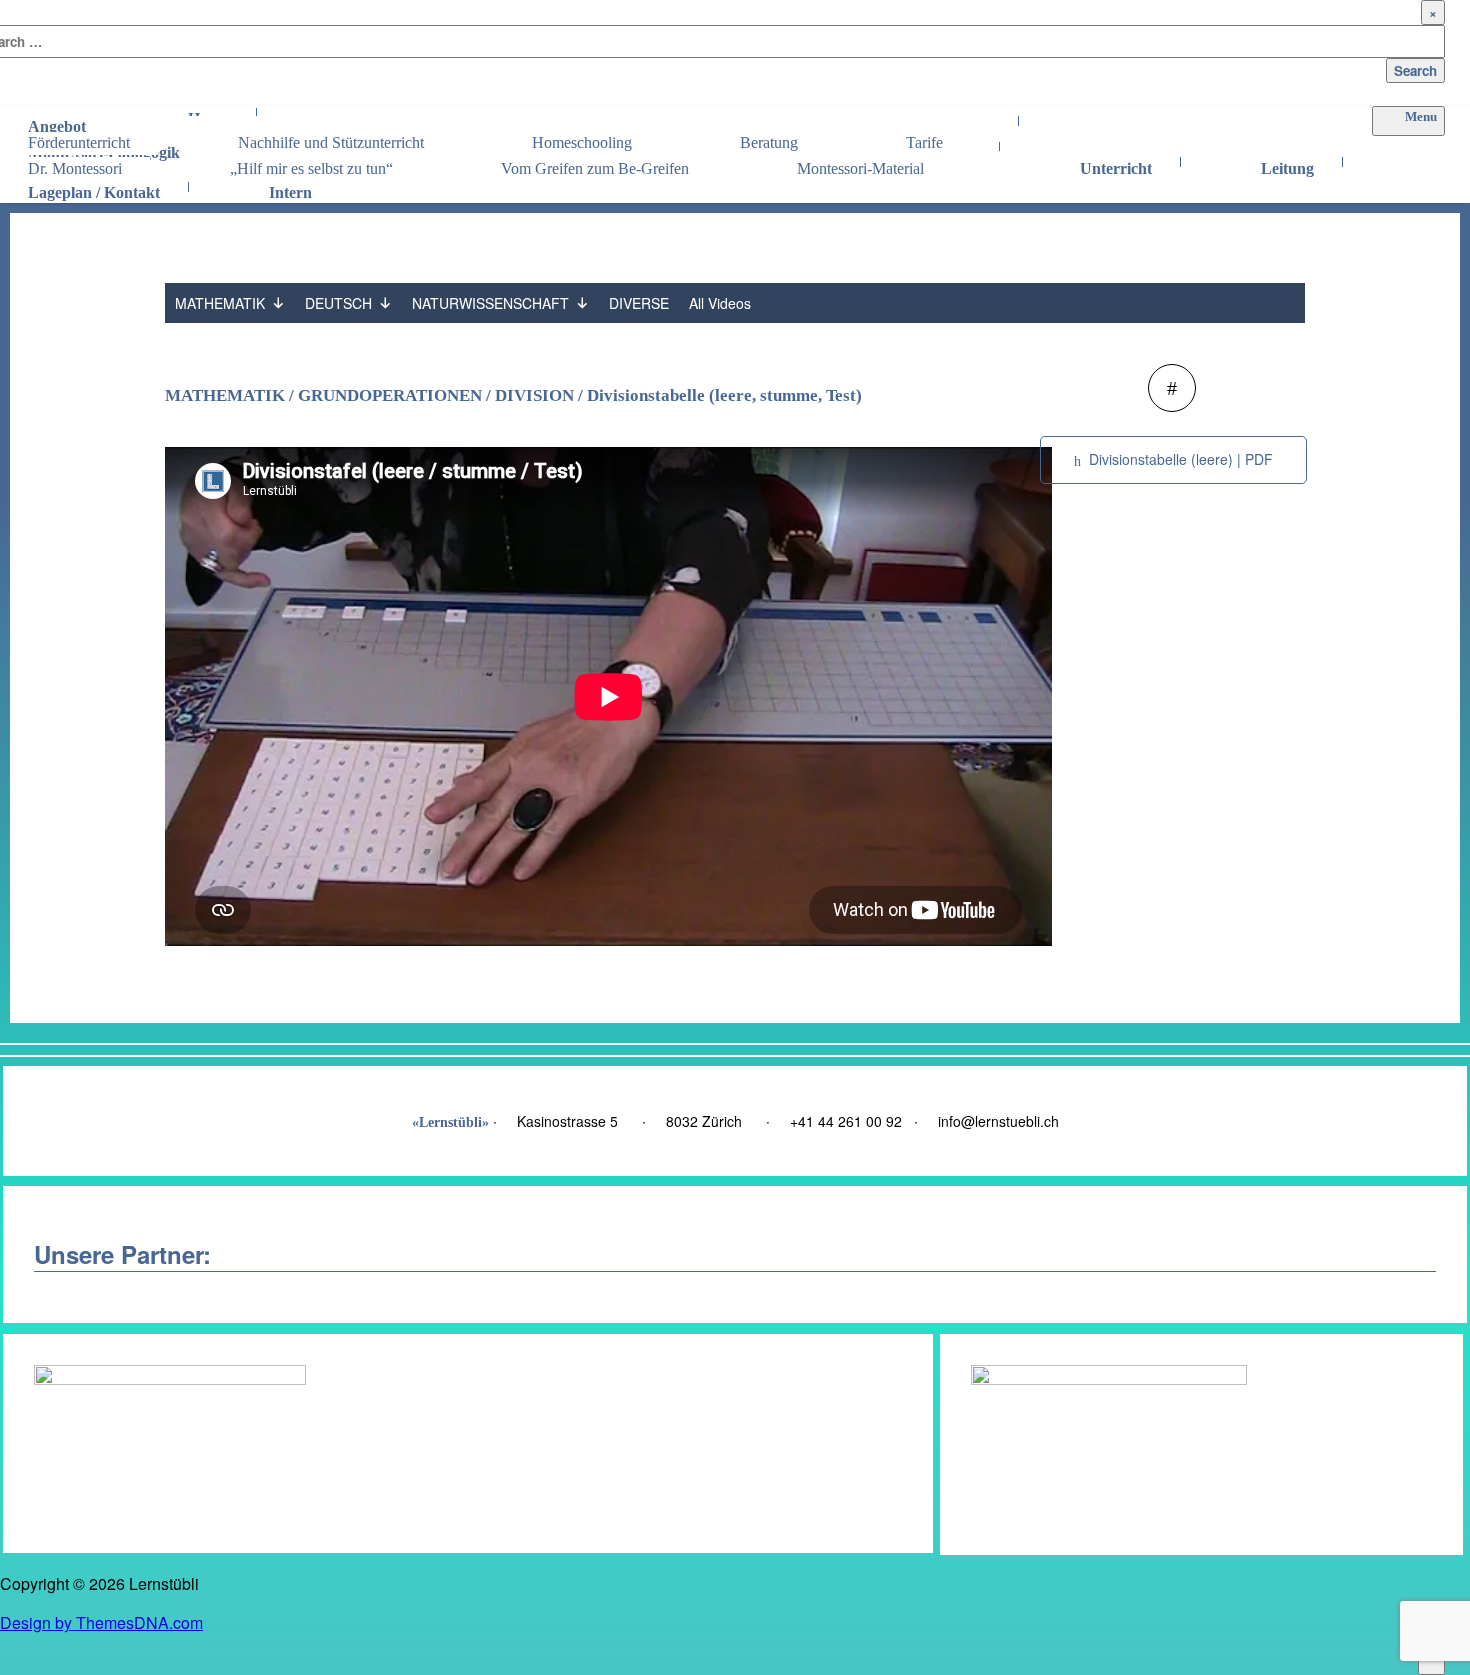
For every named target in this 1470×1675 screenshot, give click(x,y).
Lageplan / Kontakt (94, 187)
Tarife (924, 142)
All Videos (720, 303)
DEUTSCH (338, 303)
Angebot (57, 121)
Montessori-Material (860, 168)
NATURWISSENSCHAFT (490, 303)
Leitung (1287, 163)
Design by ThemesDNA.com (101, 1622)
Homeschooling (582, 142)
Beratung (769, 142)
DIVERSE (639, 303)
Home (208, 113)
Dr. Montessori (75, 168)
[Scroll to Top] (1431, 1662)
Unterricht (1116, 163)
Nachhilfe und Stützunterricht (331, 142)
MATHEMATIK (220, 303)
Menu (1421, 116)
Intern (290, 187)
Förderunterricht (79, 142)
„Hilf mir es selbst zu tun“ (311, 168)
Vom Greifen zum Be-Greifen (595, 168)
